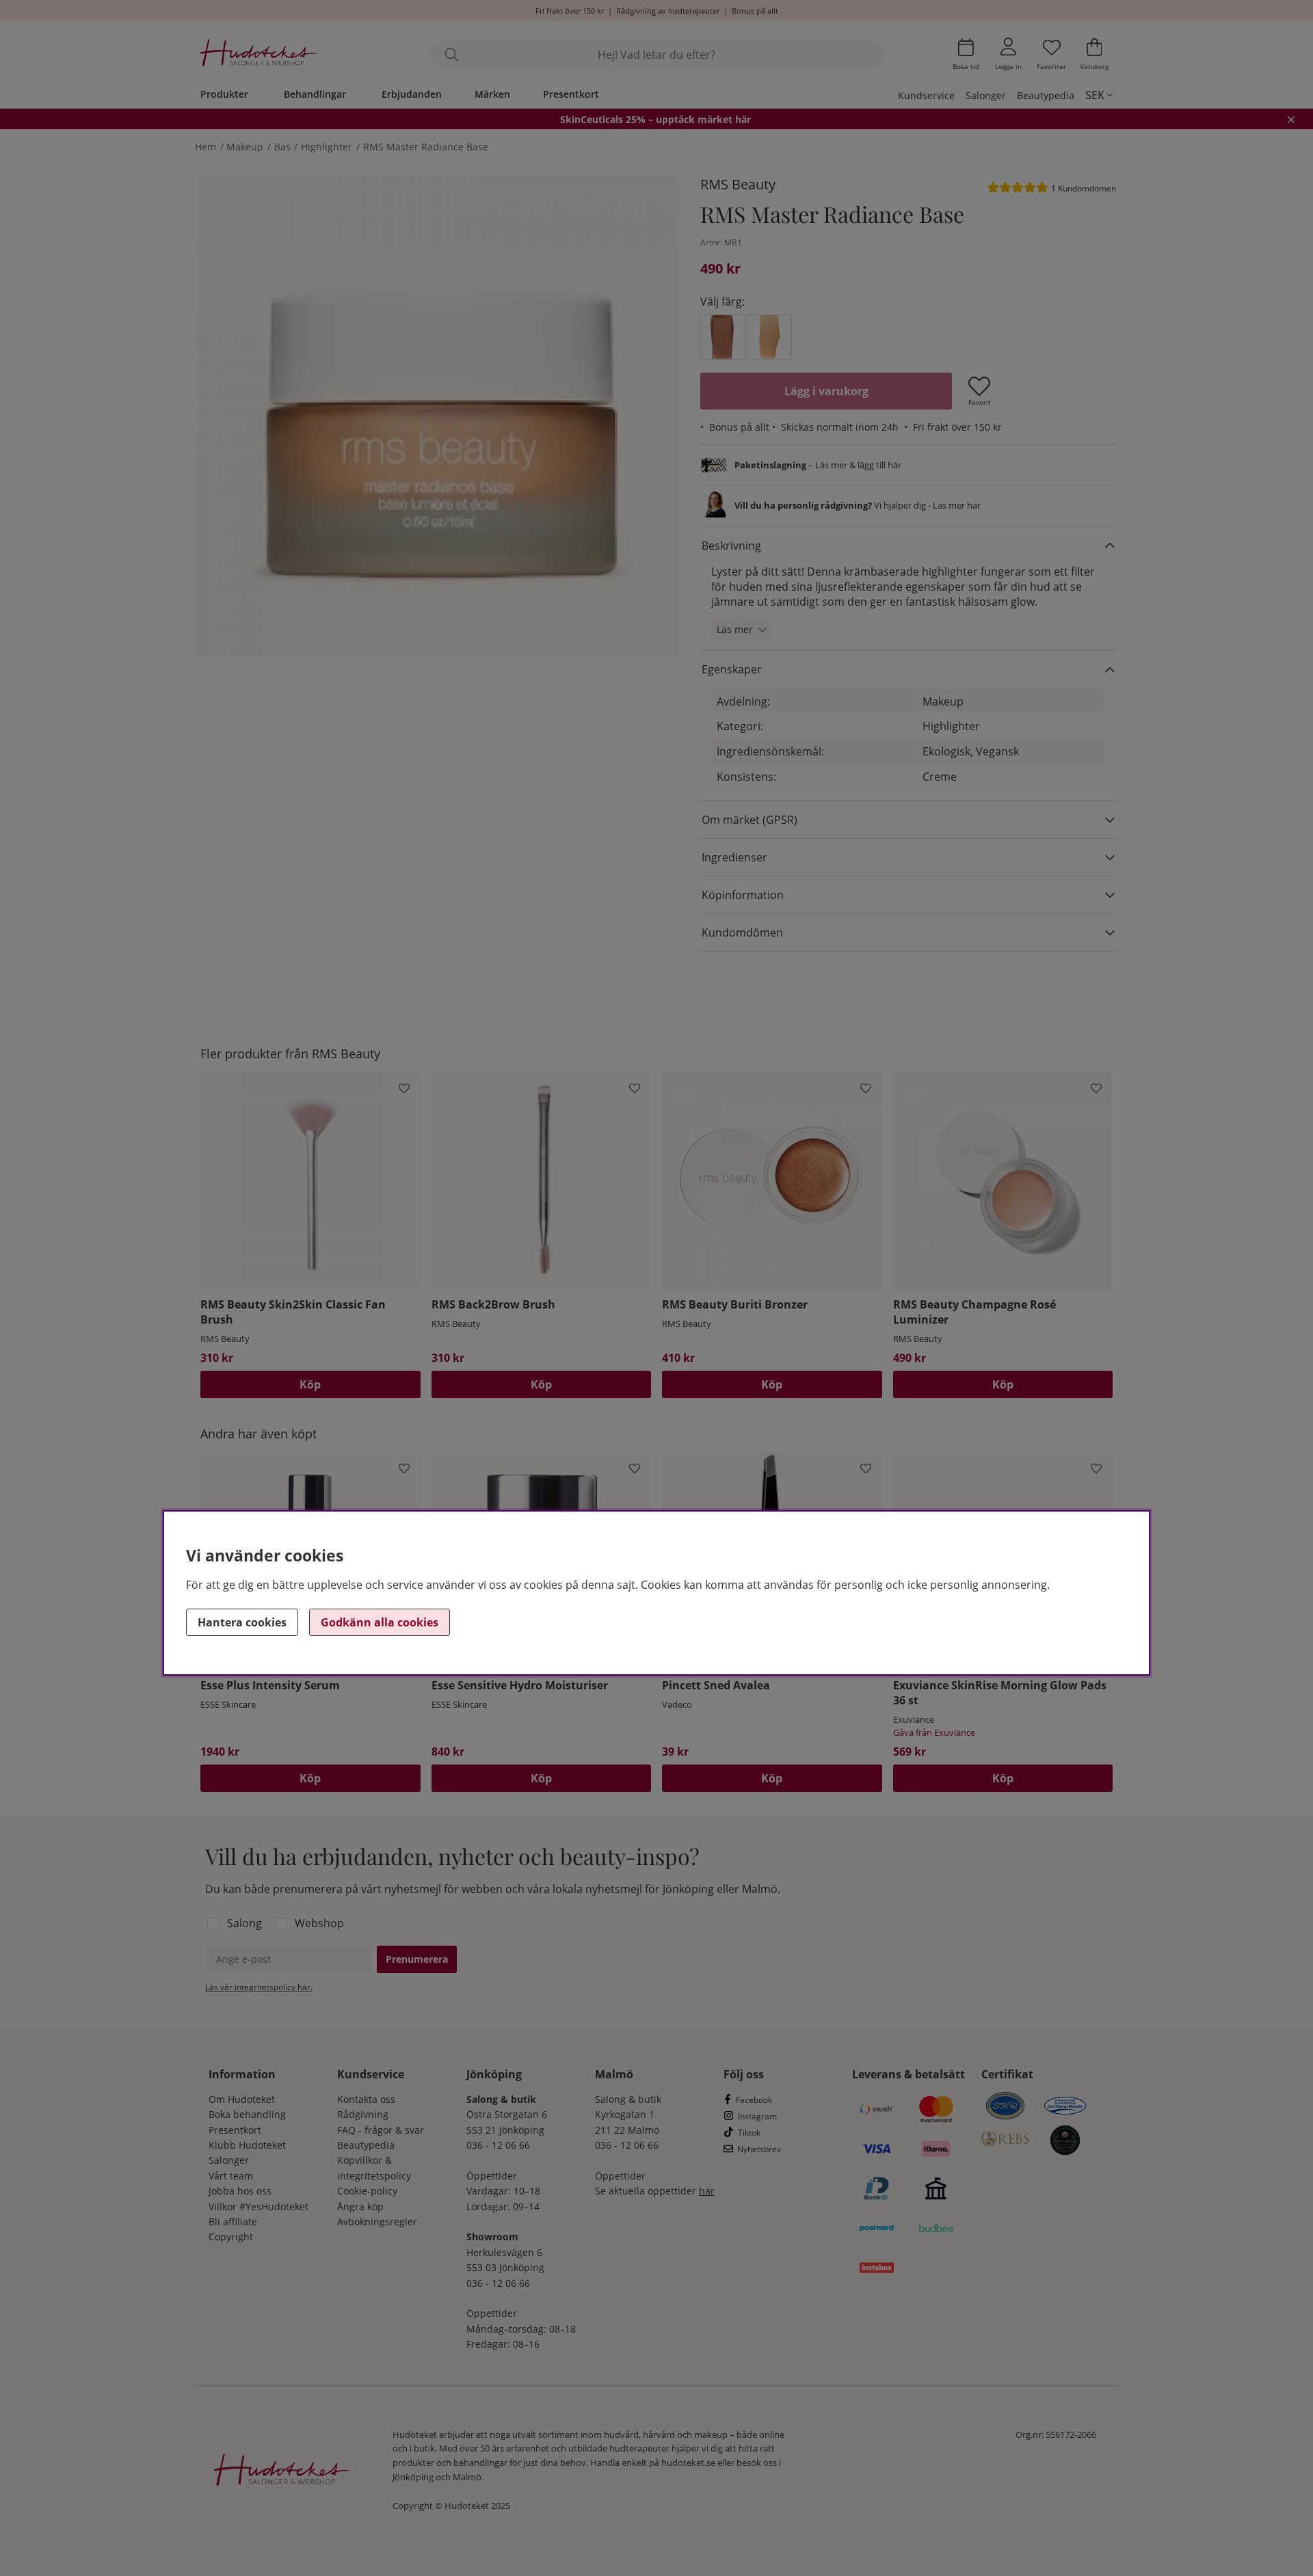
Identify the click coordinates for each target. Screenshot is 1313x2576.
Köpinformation (743, 895)
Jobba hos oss (240, 2191)
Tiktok (749, 2133)
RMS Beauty (738, 184)
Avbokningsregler (377, 2222)
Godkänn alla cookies (380, 1622)
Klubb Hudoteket (247, 2145)
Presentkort (571, 94)
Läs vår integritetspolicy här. (259, 1987)
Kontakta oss (366, 2099)
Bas (282, 147)
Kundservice (926, 95)
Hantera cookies (242, 1622)
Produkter (224, 94)
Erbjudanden (412, 94)
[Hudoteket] (259, 54)
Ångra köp (360, 2206)
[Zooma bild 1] (438, 416)
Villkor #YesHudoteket (258, 2206)
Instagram (757, 2116)
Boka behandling (247, 2114)
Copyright (231, 2237)
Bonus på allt (755, 11)
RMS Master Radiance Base (426, 147)
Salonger (986, 95)
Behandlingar (315, 94)
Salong (244, 1923)
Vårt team (231, 2176)
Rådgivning (363, 2114)
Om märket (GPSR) (750, 820)
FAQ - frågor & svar (381, 2130)
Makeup (245, 147)
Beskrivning (731, 546)
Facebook (754, 2100)
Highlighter (327, 147)
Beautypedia (1046, 95)
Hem (205, 147)
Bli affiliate (233, 2222)
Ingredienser (734, 857)
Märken (492, 94)
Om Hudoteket (242, 2099)
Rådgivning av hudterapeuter (668, 11)
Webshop (319, 1923)
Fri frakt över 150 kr (570, 11)
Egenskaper (732, 669)
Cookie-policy (367, 2191)
